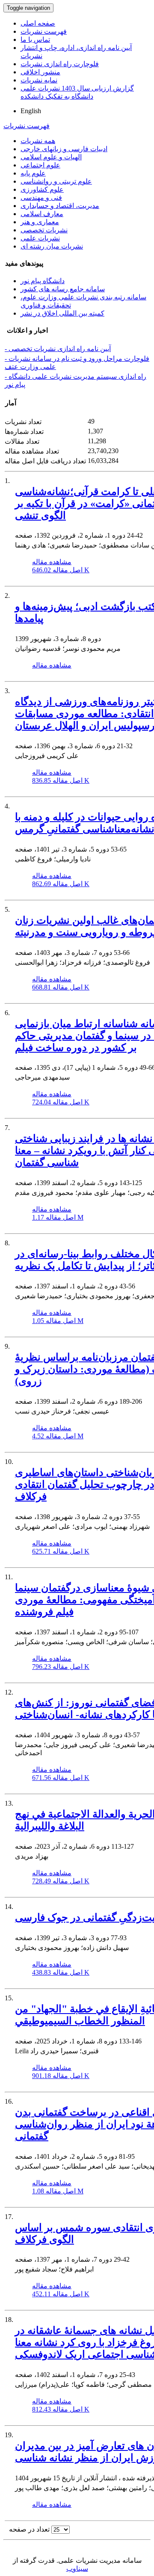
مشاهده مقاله (52, 562)
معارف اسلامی (42, 214)
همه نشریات (38, 141)
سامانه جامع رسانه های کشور (63, 289)
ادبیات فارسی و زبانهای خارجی (64, 149)
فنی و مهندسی (41, 198)
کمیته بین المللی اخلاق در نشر (62, 313)
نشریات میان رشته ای (52, 246)
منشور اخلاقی (40, 72)
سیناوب (77, 2569)
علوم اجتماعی (40, 165)
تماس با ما (35, 40)
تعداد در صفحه (29, 2529)
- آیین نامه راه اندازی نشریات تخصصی (58, 349)
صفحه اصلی (38, 23)
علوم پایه (33, 173)
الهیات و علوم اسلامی (51, 157)
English (31, 111)
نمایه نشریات (39, 80)
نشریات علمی (40, 238)
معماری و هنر (40, 222)
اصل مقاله (61, 570)
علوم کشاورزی (42, 189)
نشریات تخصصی (44, 230)
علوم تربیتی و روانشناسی (56, 181)
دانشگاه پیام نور (43, 281)
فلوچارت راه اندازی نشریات (60, 64)
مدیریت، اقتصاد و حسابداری (60, 206)
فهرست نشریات (44, 31)
